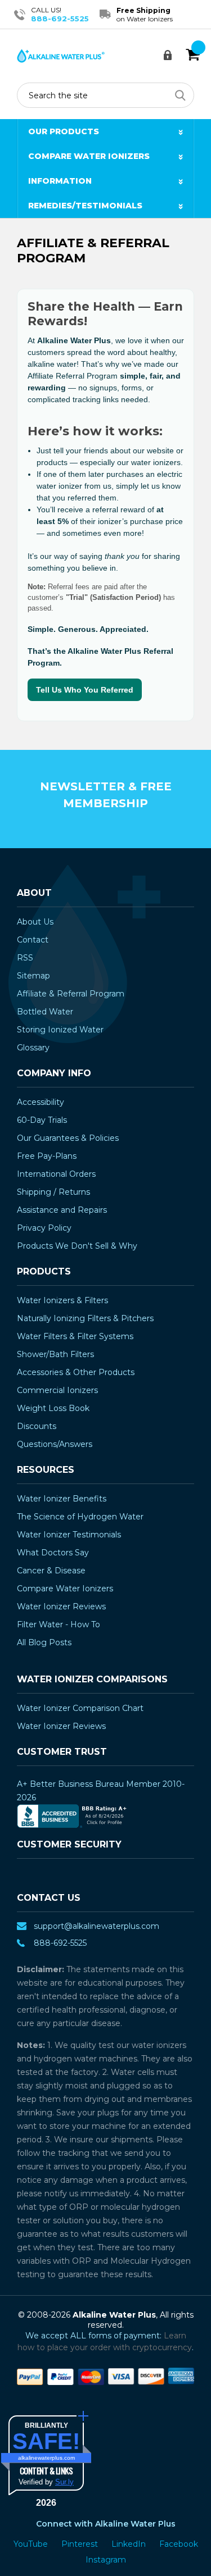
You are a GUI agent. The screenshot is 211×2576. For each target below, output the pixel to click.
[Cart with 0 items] (193, 55)
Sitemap (33, 976)
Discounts (37, 1426)
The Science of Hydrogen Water (80, 1517)
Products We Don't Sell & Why (77, 1246)
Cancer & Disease (51, 1571)
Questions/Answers (55, 1444)
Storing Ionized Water (60, 1030)
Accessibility (41, 1102)
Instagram (106, 2560)
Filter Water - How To (59, 1624)
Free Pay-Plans (47, 1156)
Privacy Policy (44, 1228)
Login (171, 55)
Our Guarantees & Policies (68, 1138)
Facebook (179, 2544)
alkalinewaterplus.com (46, 2458)
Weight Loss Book (53, 1408)
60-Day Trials (42, 1120)
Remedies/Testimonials (85, 206)
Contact (33, 940)
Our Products (64, 131)
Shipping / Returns (53, 1192)
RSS (25, 958)
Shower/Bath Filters (55, 1354)
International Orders (56, 1174)
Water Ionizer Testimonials (69, 1535)
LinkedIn (130, 2544)
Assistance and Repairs (62, 1210)
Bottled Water (45, 1012)
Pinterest (81, 2544)
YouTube (32, 2544)
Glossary (33, 1048)
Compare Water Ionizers (89, 156)
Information (60, 181)
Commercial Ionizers (57, 1390)
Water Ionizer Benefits (62, 1499)
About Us (35, 922)
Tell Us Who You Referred (85, 690)
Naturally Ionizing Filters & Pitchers (85, 1318)
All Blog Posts (44, 1642)
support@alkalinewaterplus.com (96, 1926)
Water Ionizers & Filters (62, 1300)
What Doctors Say (53, 1553)
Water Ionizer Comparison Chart (80, 1708)
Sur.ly (64, 2482)
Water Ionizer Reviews (61, 1606)
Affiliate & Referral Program (71, 994)
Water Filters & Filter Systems (75, 1336)
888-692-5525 (60, 19)
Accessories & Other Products (76, 1372)
